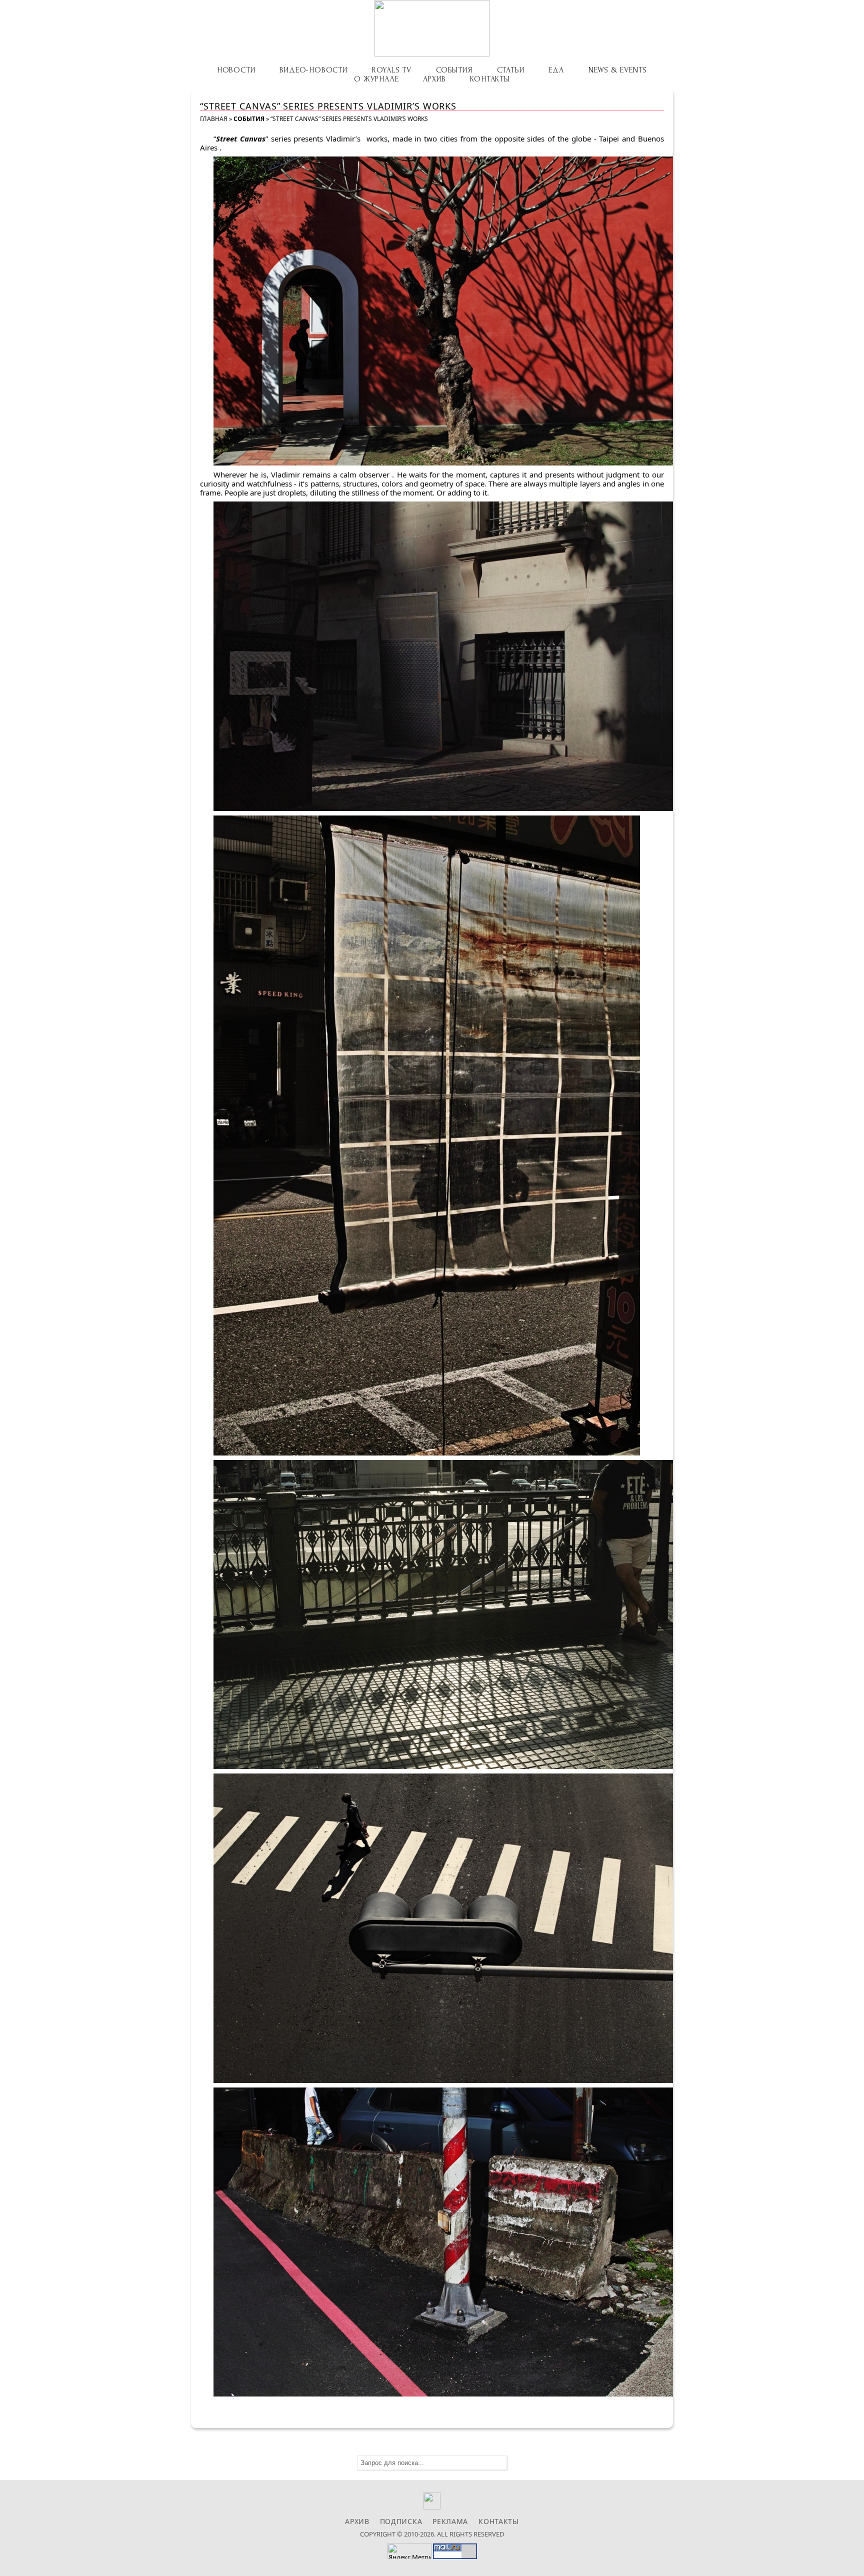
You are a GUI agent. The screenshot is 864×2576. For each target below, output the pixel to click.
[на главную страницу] (432, 28)
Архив (434, 79)
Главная (214, 119)
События (454, 70)
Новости (236, 70)
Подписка (401, 2521)
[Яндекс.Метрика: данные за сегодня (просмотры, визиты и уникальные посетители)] (409, 2551)
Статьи (511, 70)
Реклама (450, 2521)
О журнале (376, 79)
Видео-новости (313, 70)
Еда (556, 70)
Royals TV (392, 70)
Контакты (490, 79)
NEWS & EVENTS (618, 70)
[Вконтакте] (432, 2507)
